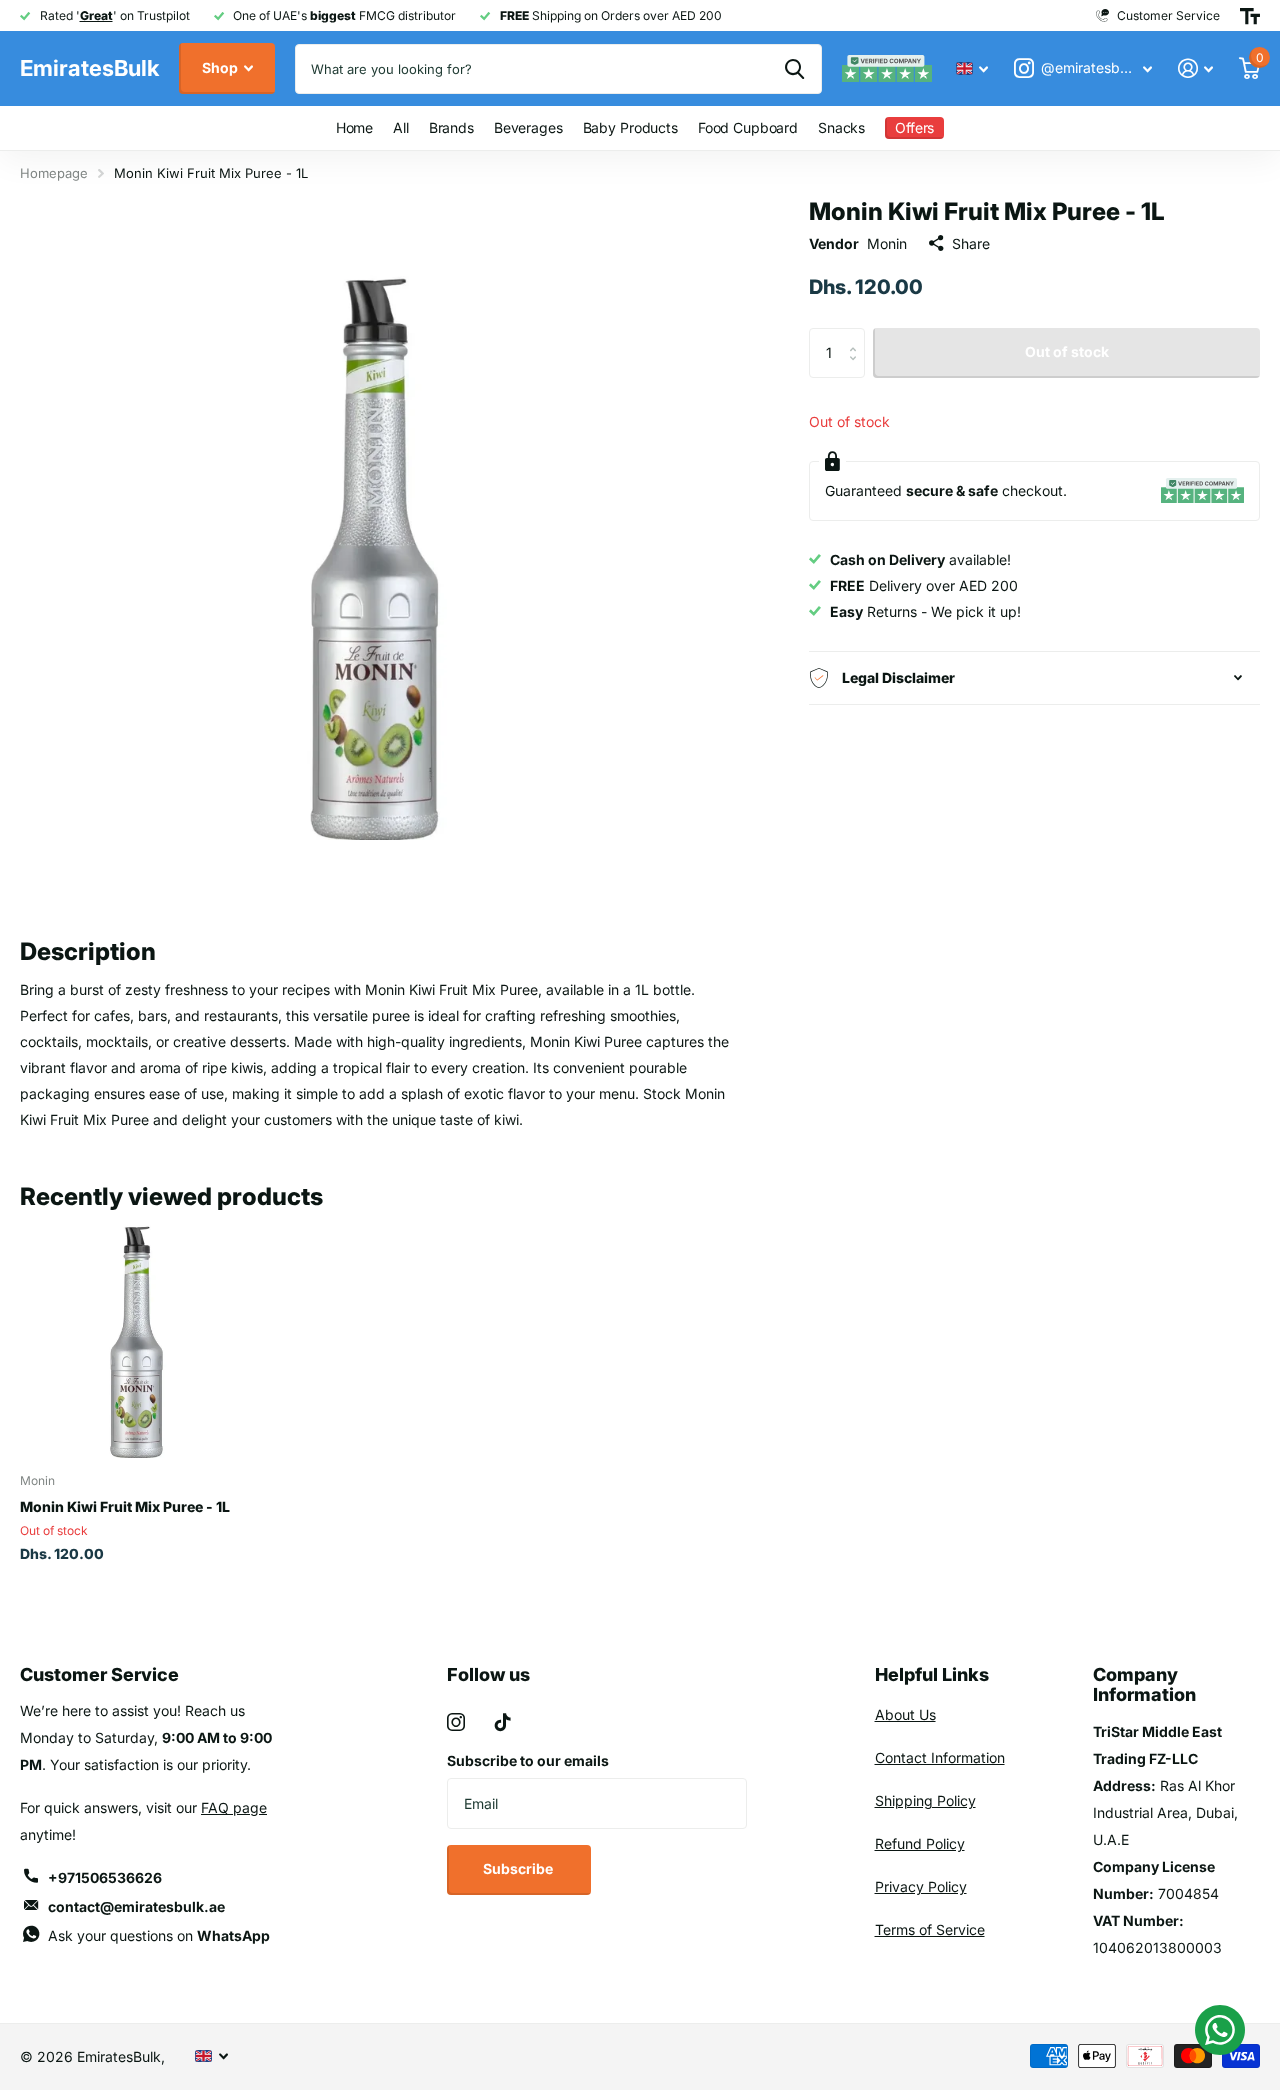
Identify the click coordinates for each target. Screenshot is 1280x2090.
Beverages (528, 127)
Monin (887, 242)
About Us (905, 1714)
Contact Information (940, 1757)
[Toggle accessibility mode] (1250, 16)
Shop (221, 67)
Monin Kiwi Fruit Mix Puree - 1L (125, 1506)
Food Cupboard (748, 127)
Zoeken (794, 69)
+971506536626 (105, 1877)
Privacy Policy (921, 1886)
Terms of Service (930, 1929)
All (401, 127)
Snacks (841, 127)
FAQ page (234, 1807)
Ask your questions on (159, 1935)
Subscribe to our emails (528, 1760)
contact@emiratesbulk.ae (136, 1906)
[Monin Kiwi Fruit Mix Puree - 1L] (137, 1340)
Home (354, 127)
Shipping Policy (925, 1800)
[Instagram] (456, 1722)
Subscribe (519, 1868)
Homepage (54, 173)
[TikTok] (503, 1722)
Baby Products (630, 127)
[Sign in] (1195, 68)
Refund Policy (920, 1843)
